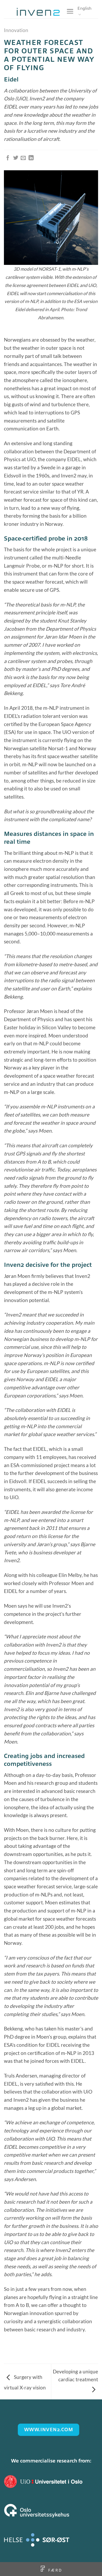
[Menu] (70, 11)
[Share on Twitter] (16, 158)
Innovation (16, 30)
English (84, 8)
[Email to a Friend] (23, 158)
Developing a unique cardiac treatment (75, 2376)
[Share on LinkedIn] (31, 158)
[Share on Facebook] (8, 158)
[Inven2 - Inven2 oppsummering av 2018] (38, 12)
